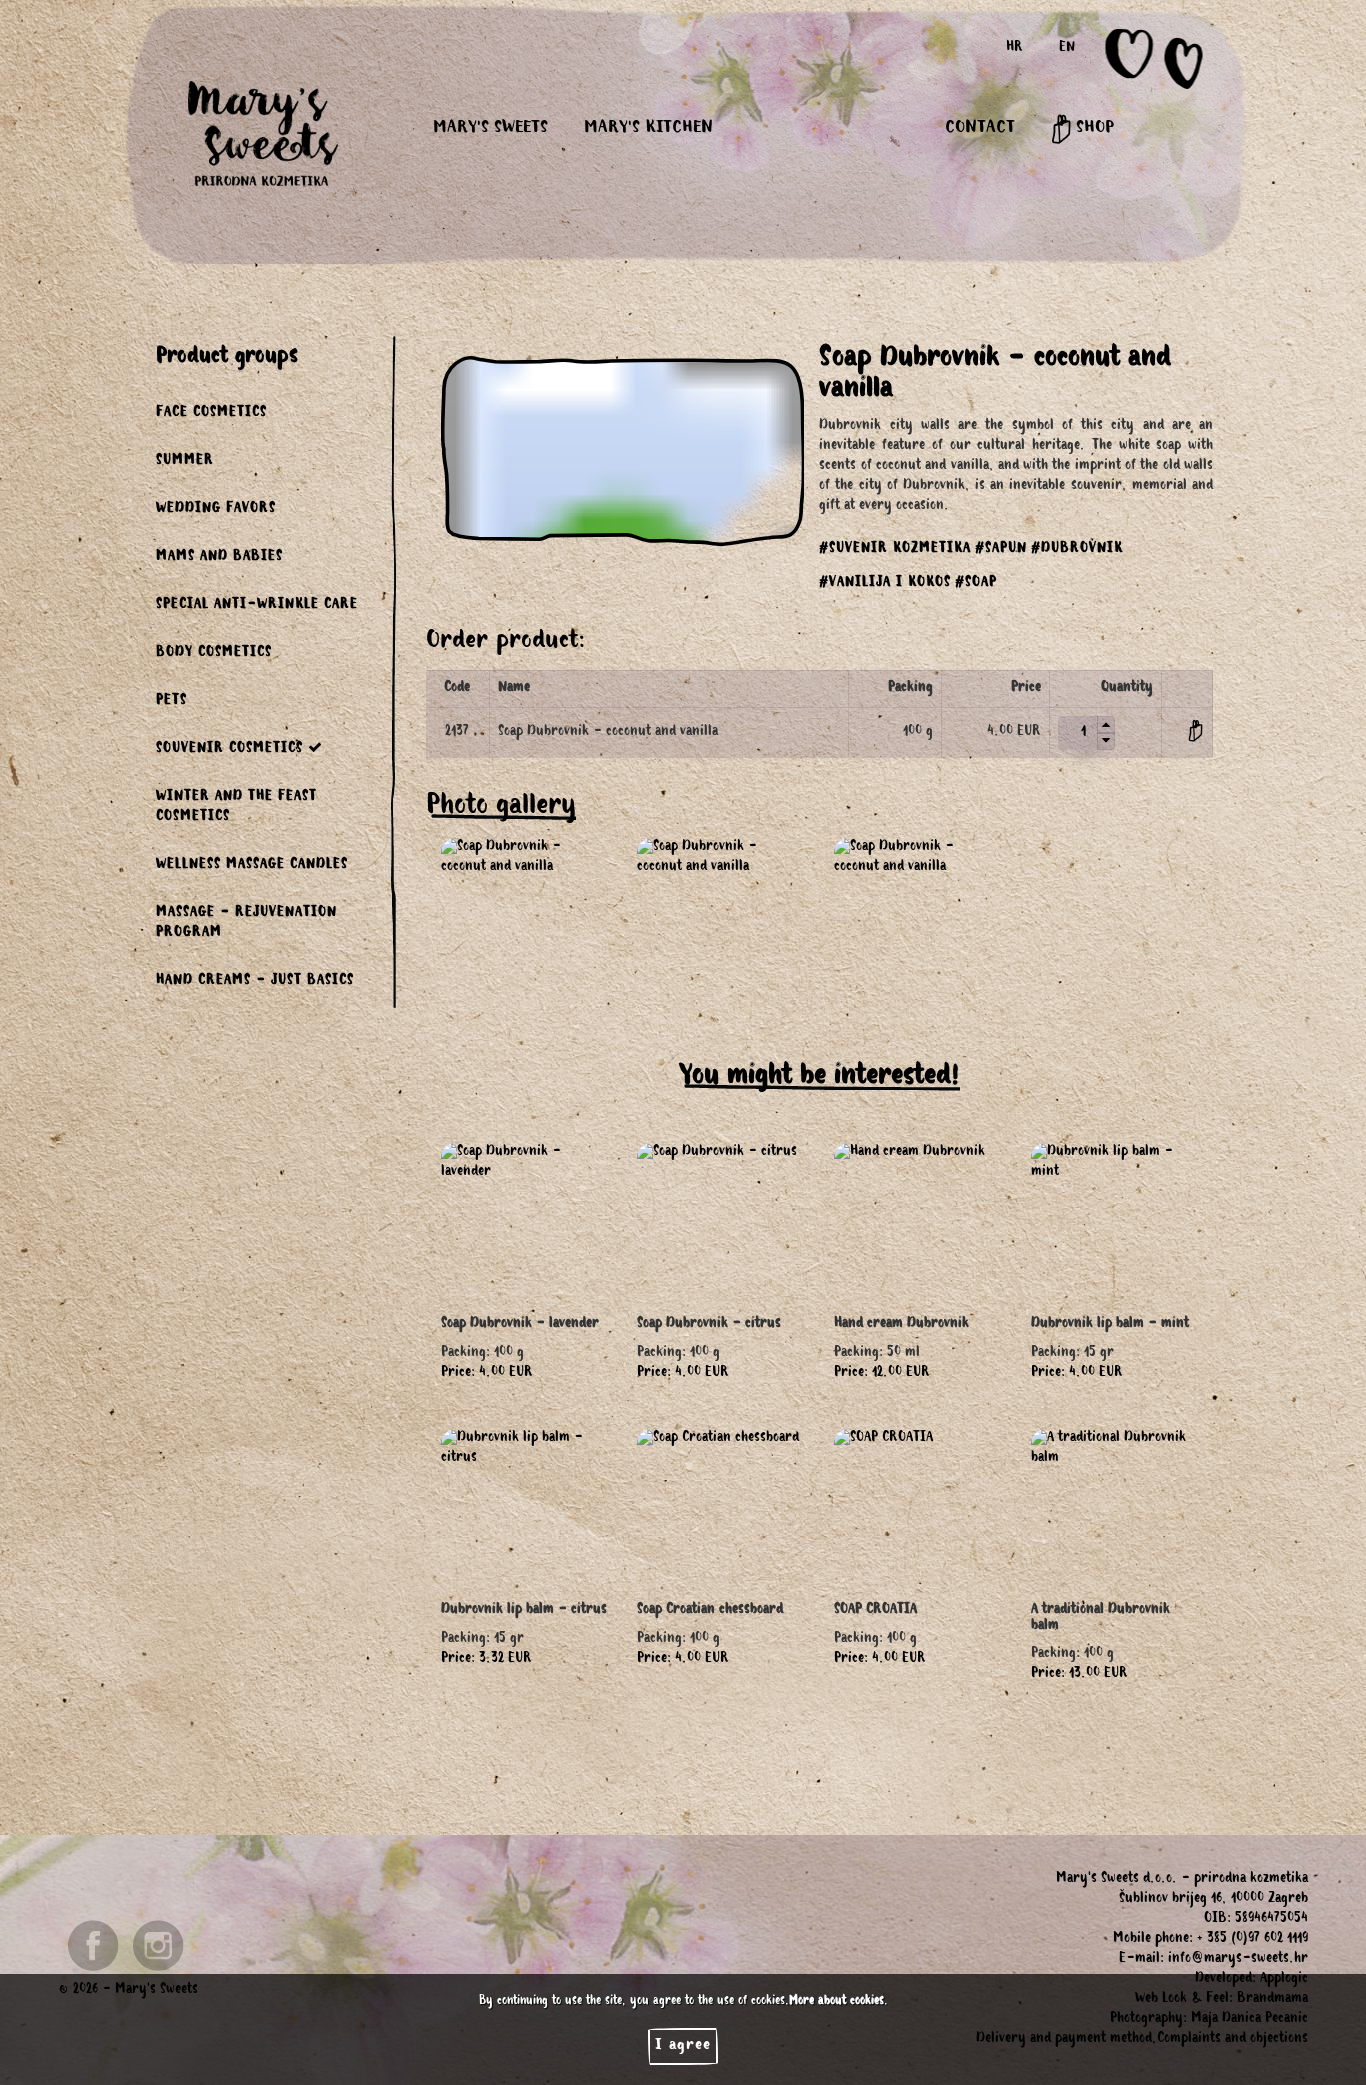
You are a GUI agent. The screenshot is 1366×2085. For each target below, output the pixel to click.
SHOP (1092, 129)
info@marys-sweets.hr (1238, 1960)
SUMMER (185, 462)
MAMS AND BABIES (219, 558)
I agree (683, 2046)
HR (1014, 49)
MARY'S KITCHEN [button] (648, 129)
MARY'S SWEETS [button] (490, 129)
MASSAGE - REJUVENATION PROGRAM (246, 924)
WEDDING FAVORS (216, 510)
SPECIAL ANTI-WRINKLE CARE (257, 606)
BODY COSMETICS (214, 654)
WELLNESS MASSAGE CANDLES (252, 866)
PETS (171, 702)
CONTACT (980, 129)
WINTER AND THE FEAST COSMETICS (236, 808)
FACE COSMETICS (211, 414)
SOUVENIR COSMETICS (229, 750)
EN (1067, 49)
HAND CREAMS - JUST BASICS (255, 982)
